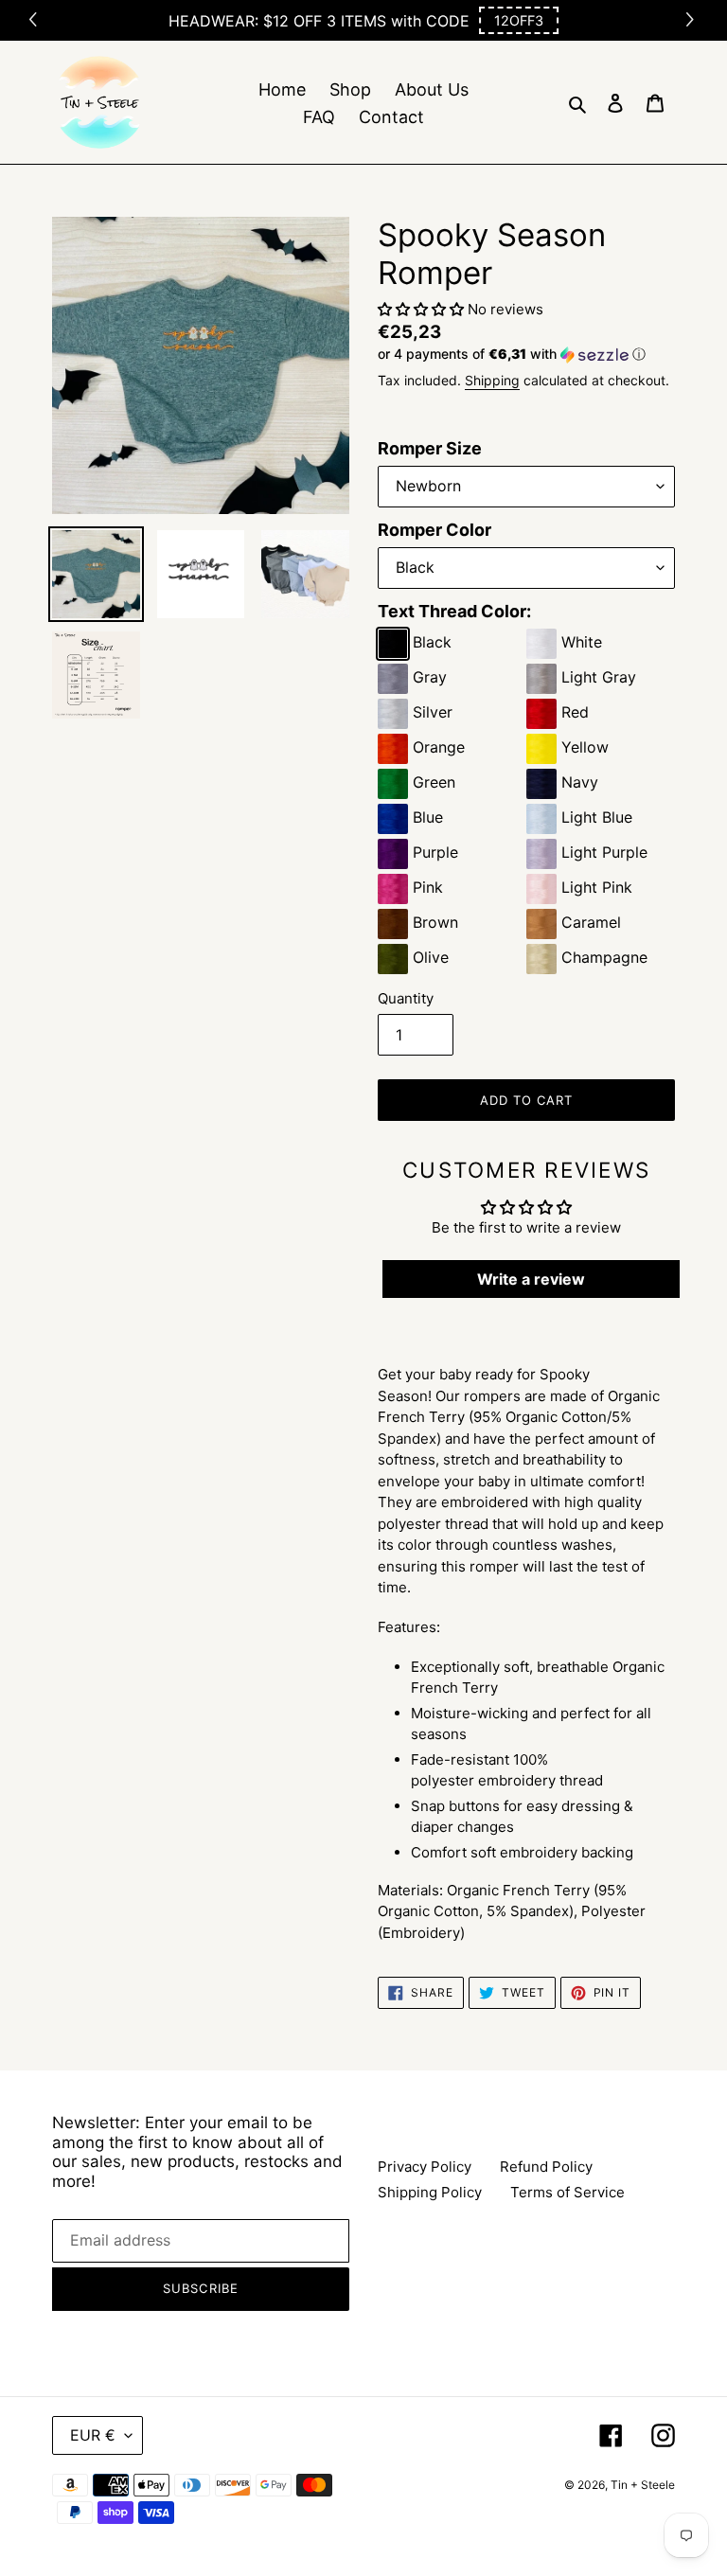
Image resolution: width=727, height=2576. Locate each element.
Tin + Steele (643, 2485)
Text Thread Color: (454, 611)
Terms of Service (567, 2192)
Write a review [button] (531, 1279)
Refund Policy (546, 2167)
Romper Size (430, 448)
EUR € (93, 2435)
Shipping (492, 380)
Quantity (406, 998)
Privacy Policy (425, 2167)
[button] (519, 20)
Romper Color (434, 530)
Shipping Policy (430, 2192)
